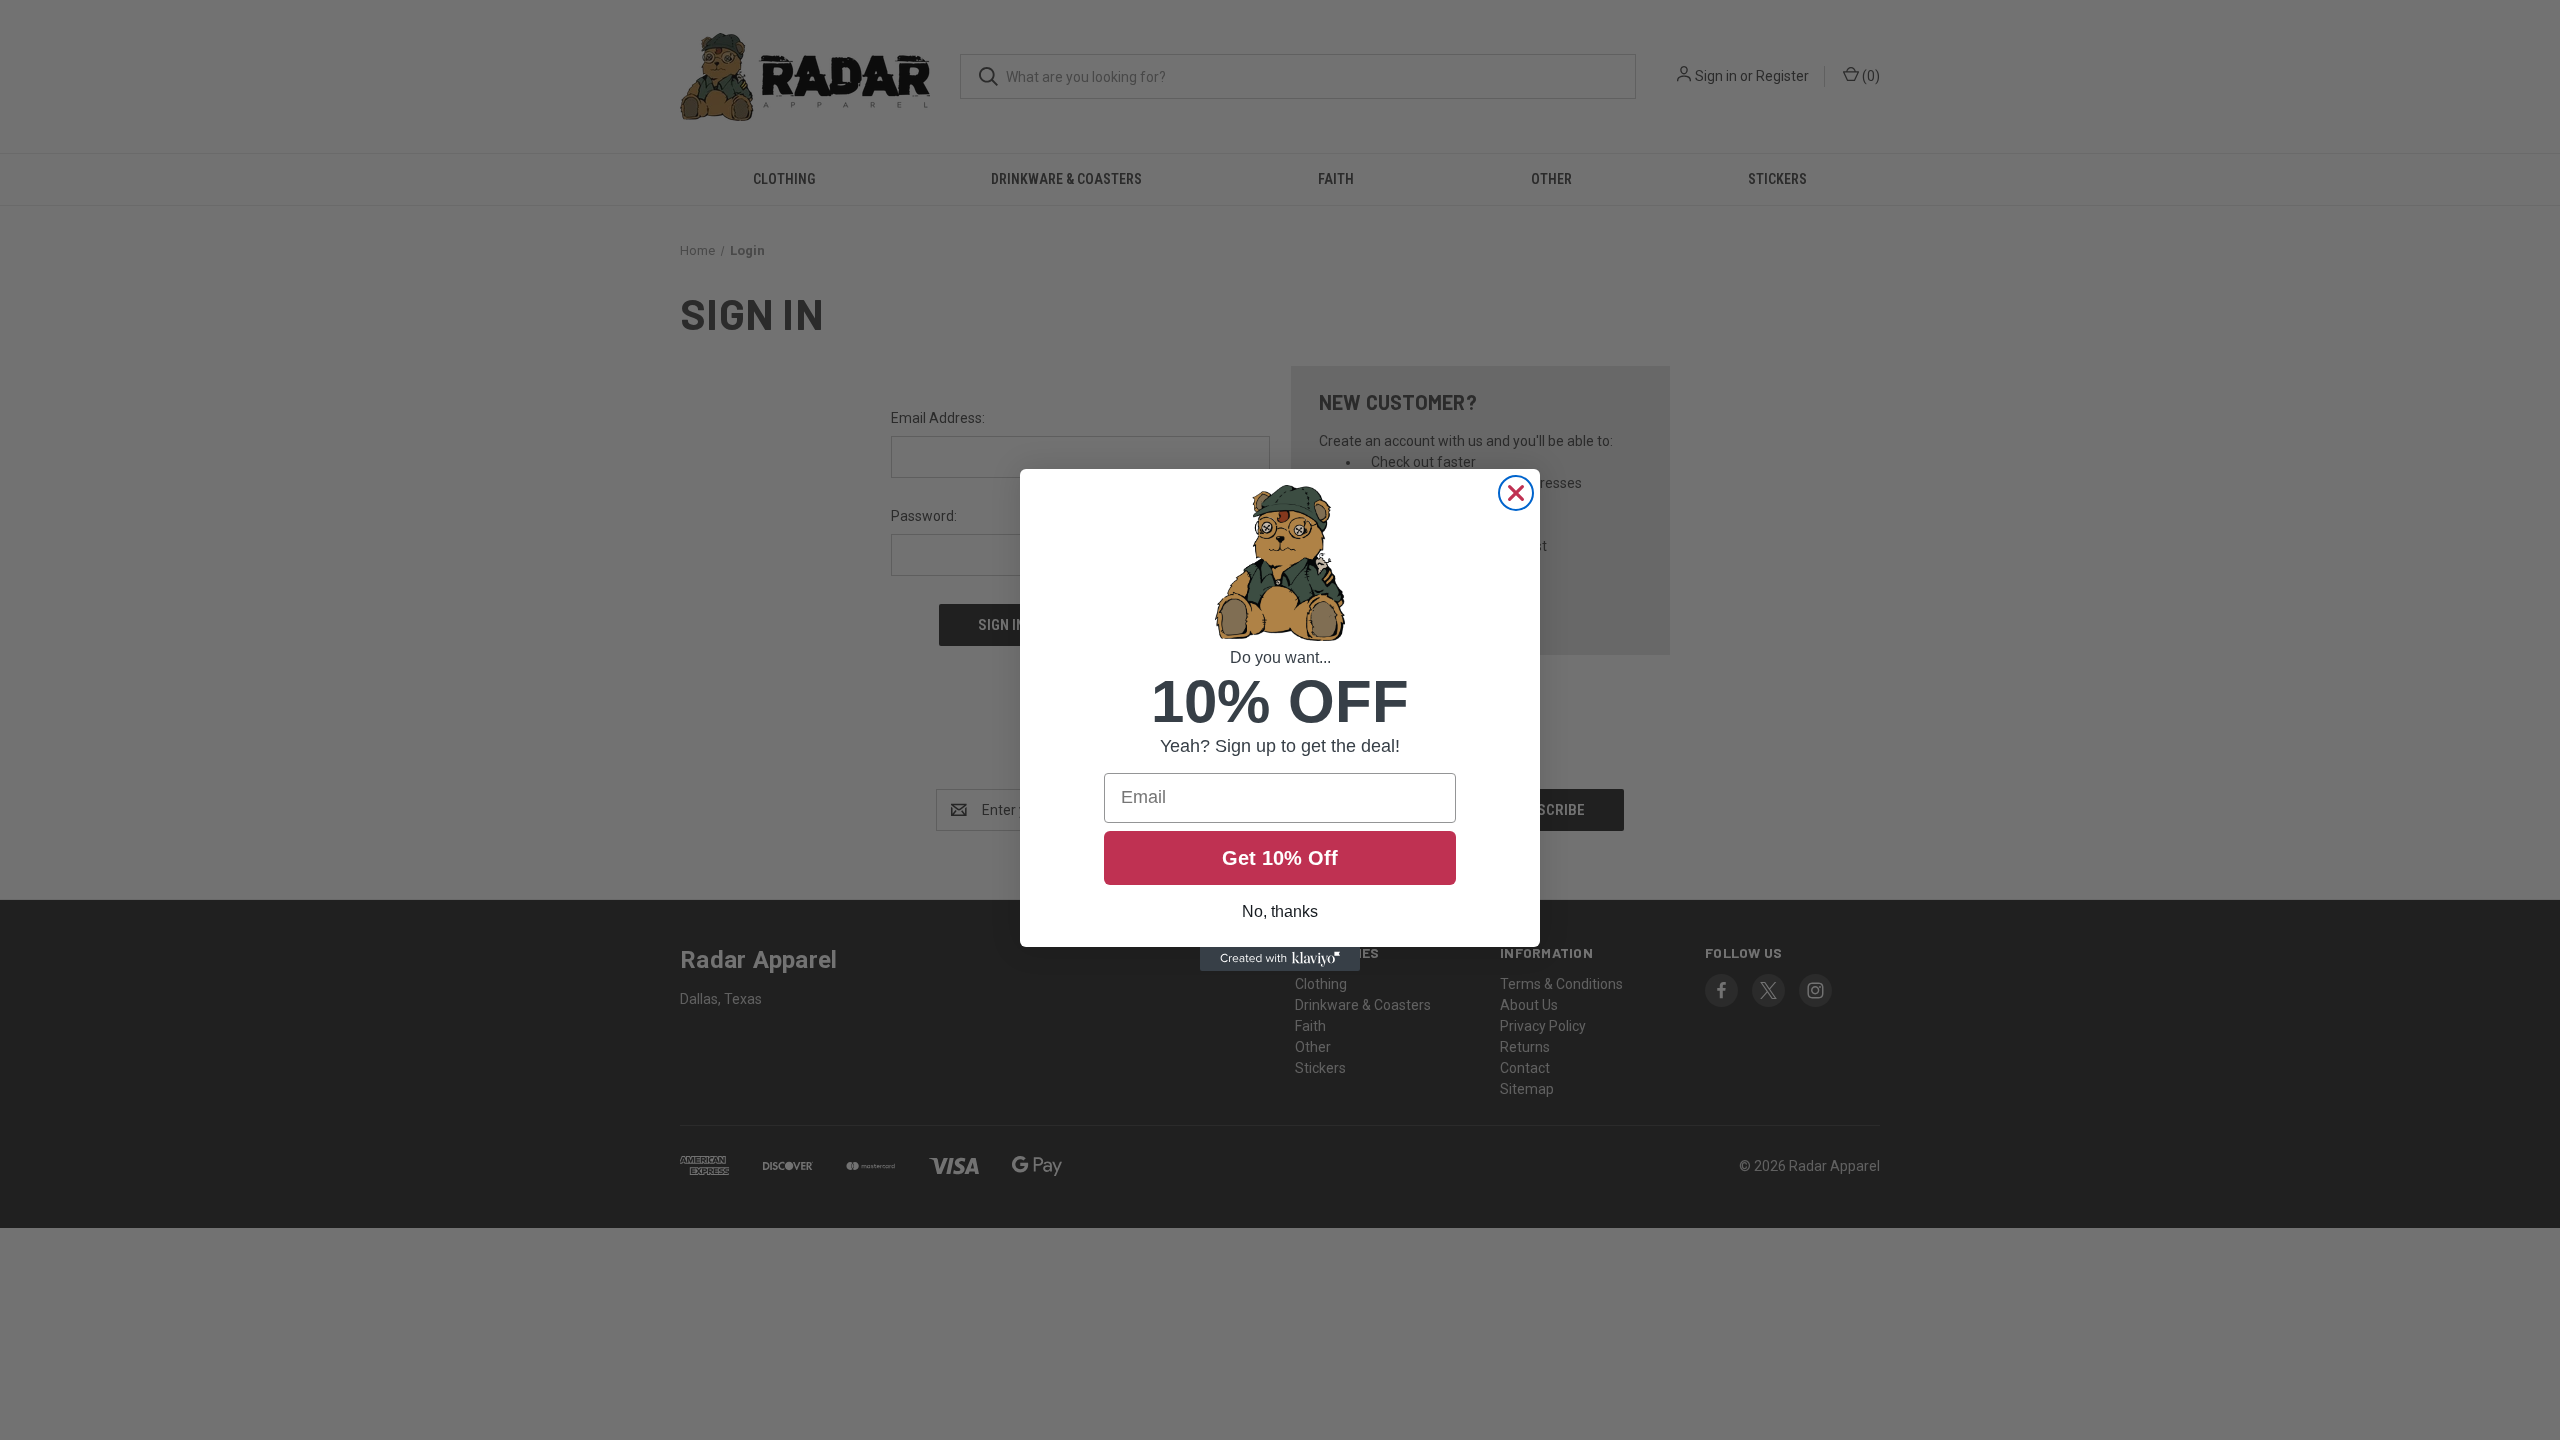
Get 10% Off (1280, 858)
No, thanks (1280, 911)
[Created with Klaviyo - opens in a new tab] (1280, 959)
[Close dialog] (1516, 493)
